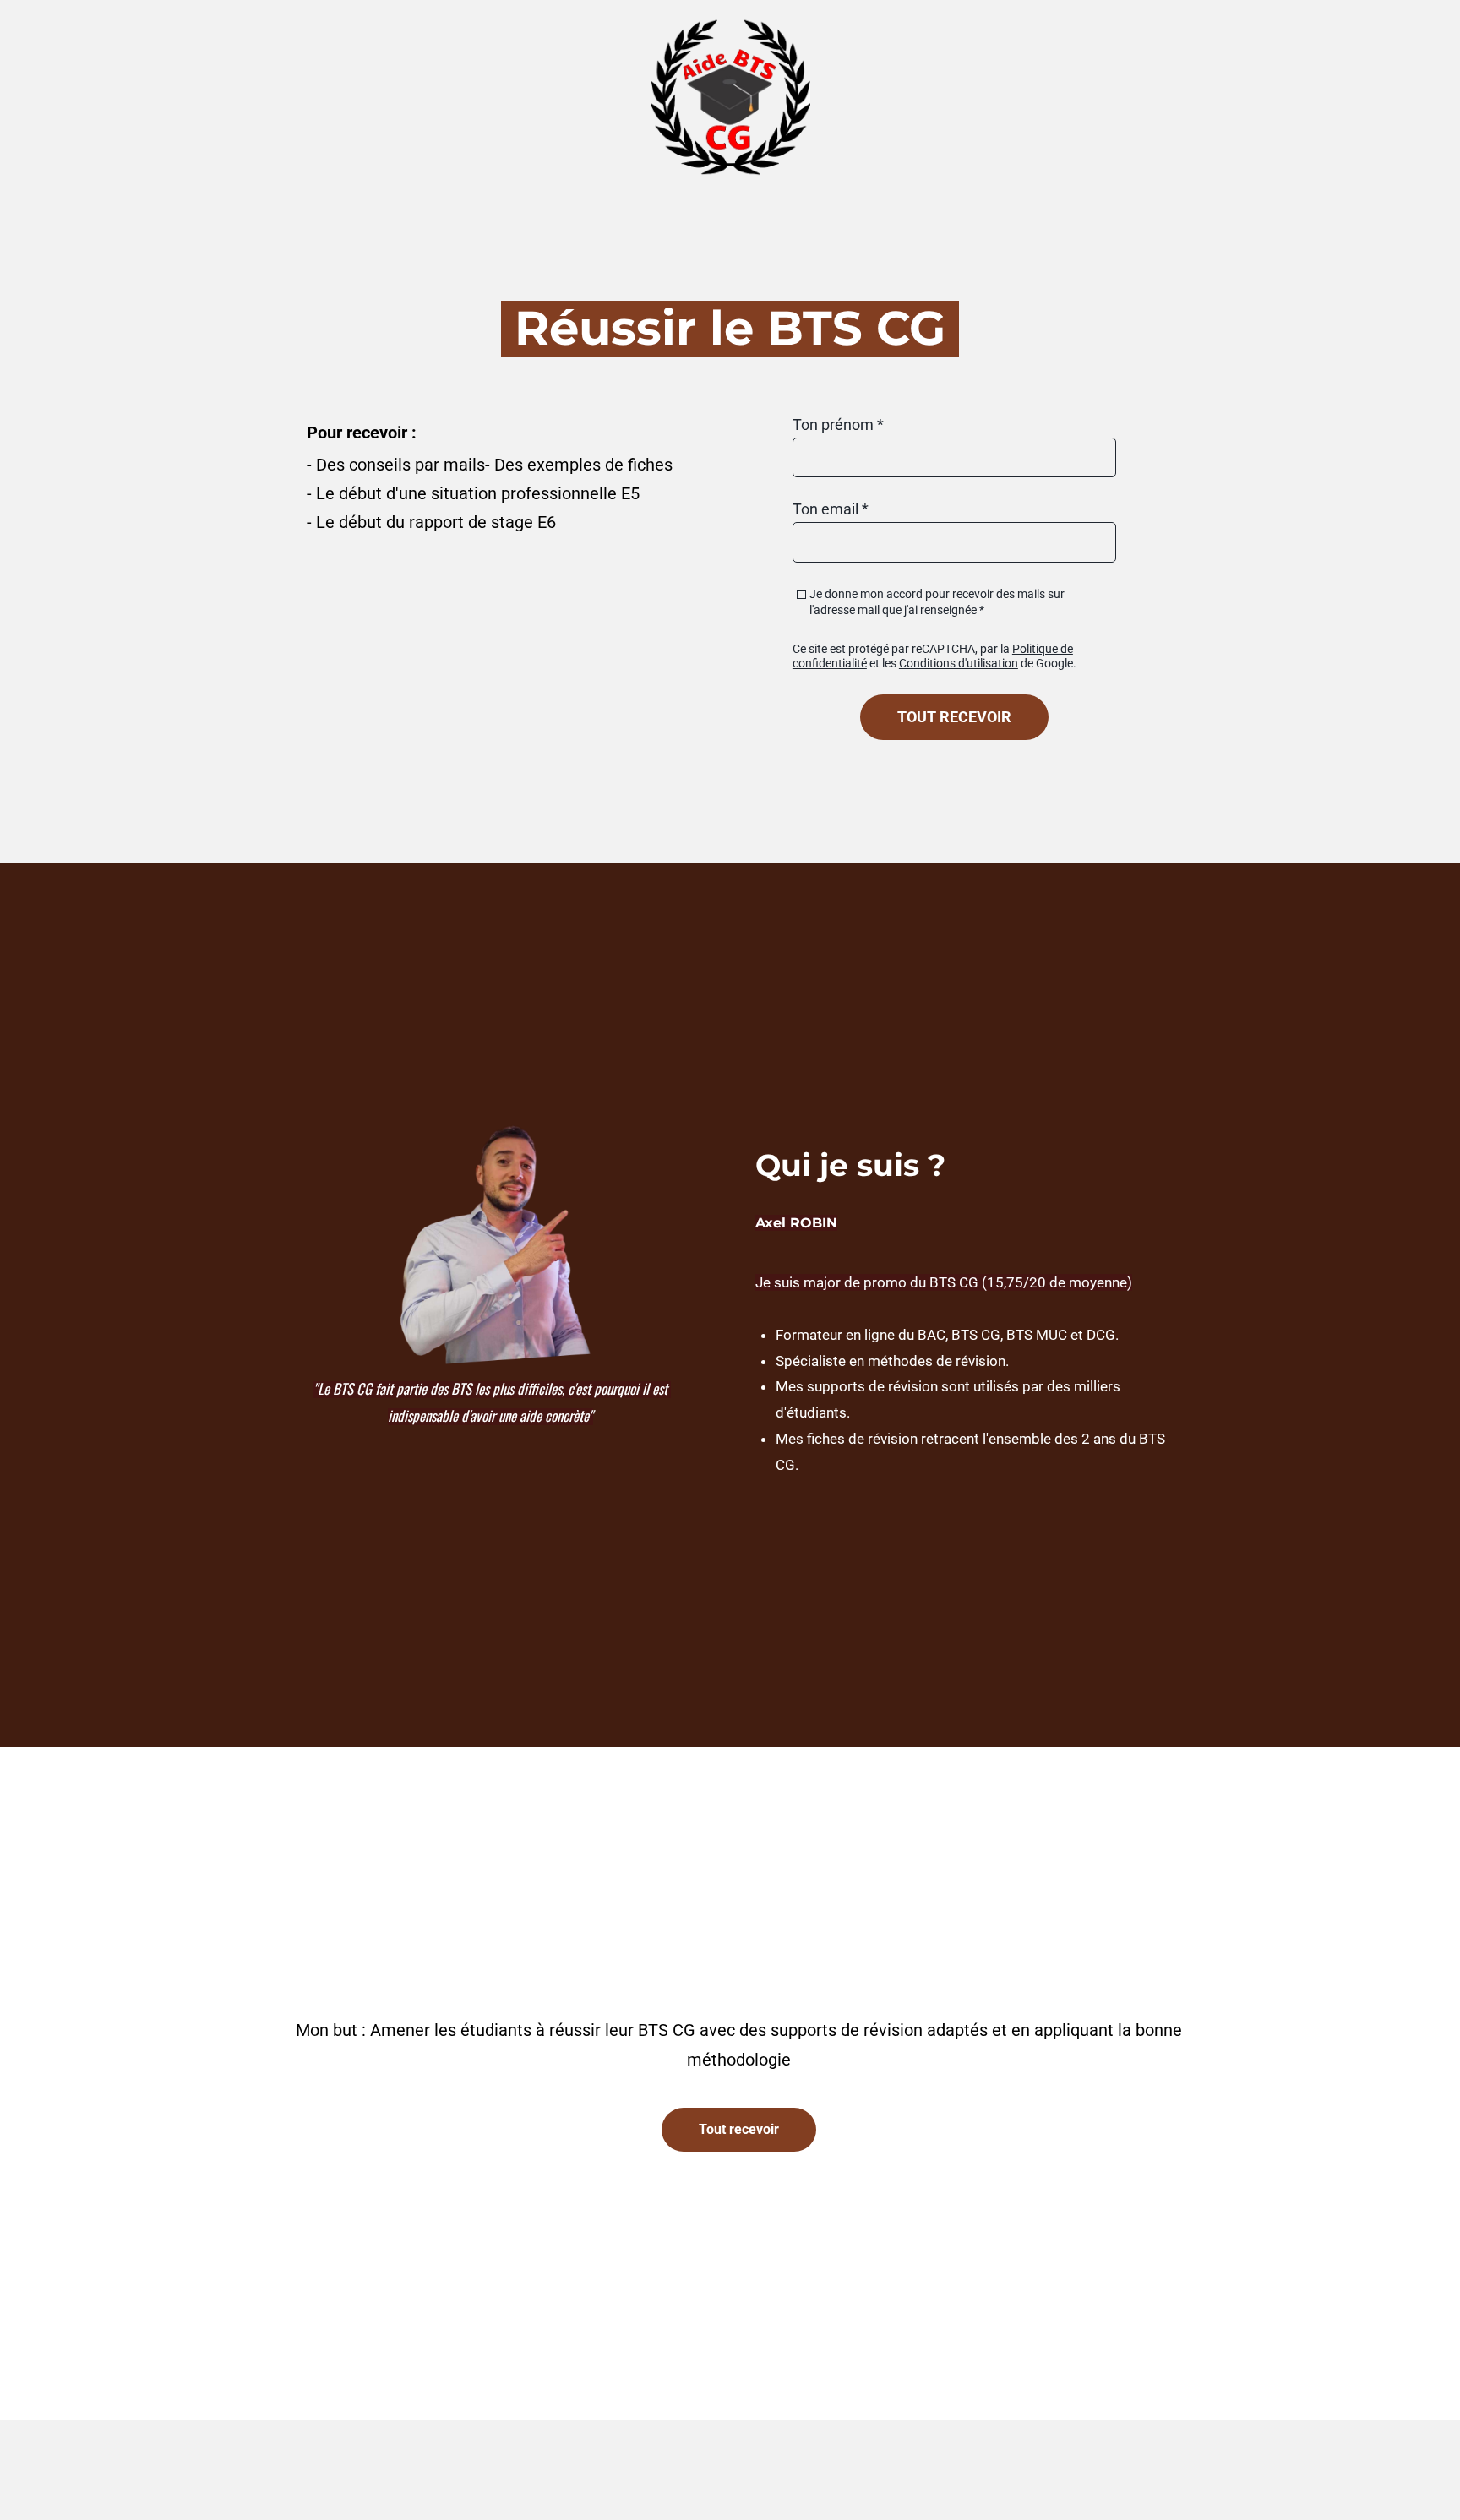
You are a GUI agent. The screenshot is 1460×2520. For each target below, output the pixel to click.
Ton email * (831, 509)
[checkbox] (801, 594)
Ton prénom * (838, 425)
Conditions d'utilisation (959, 663)
